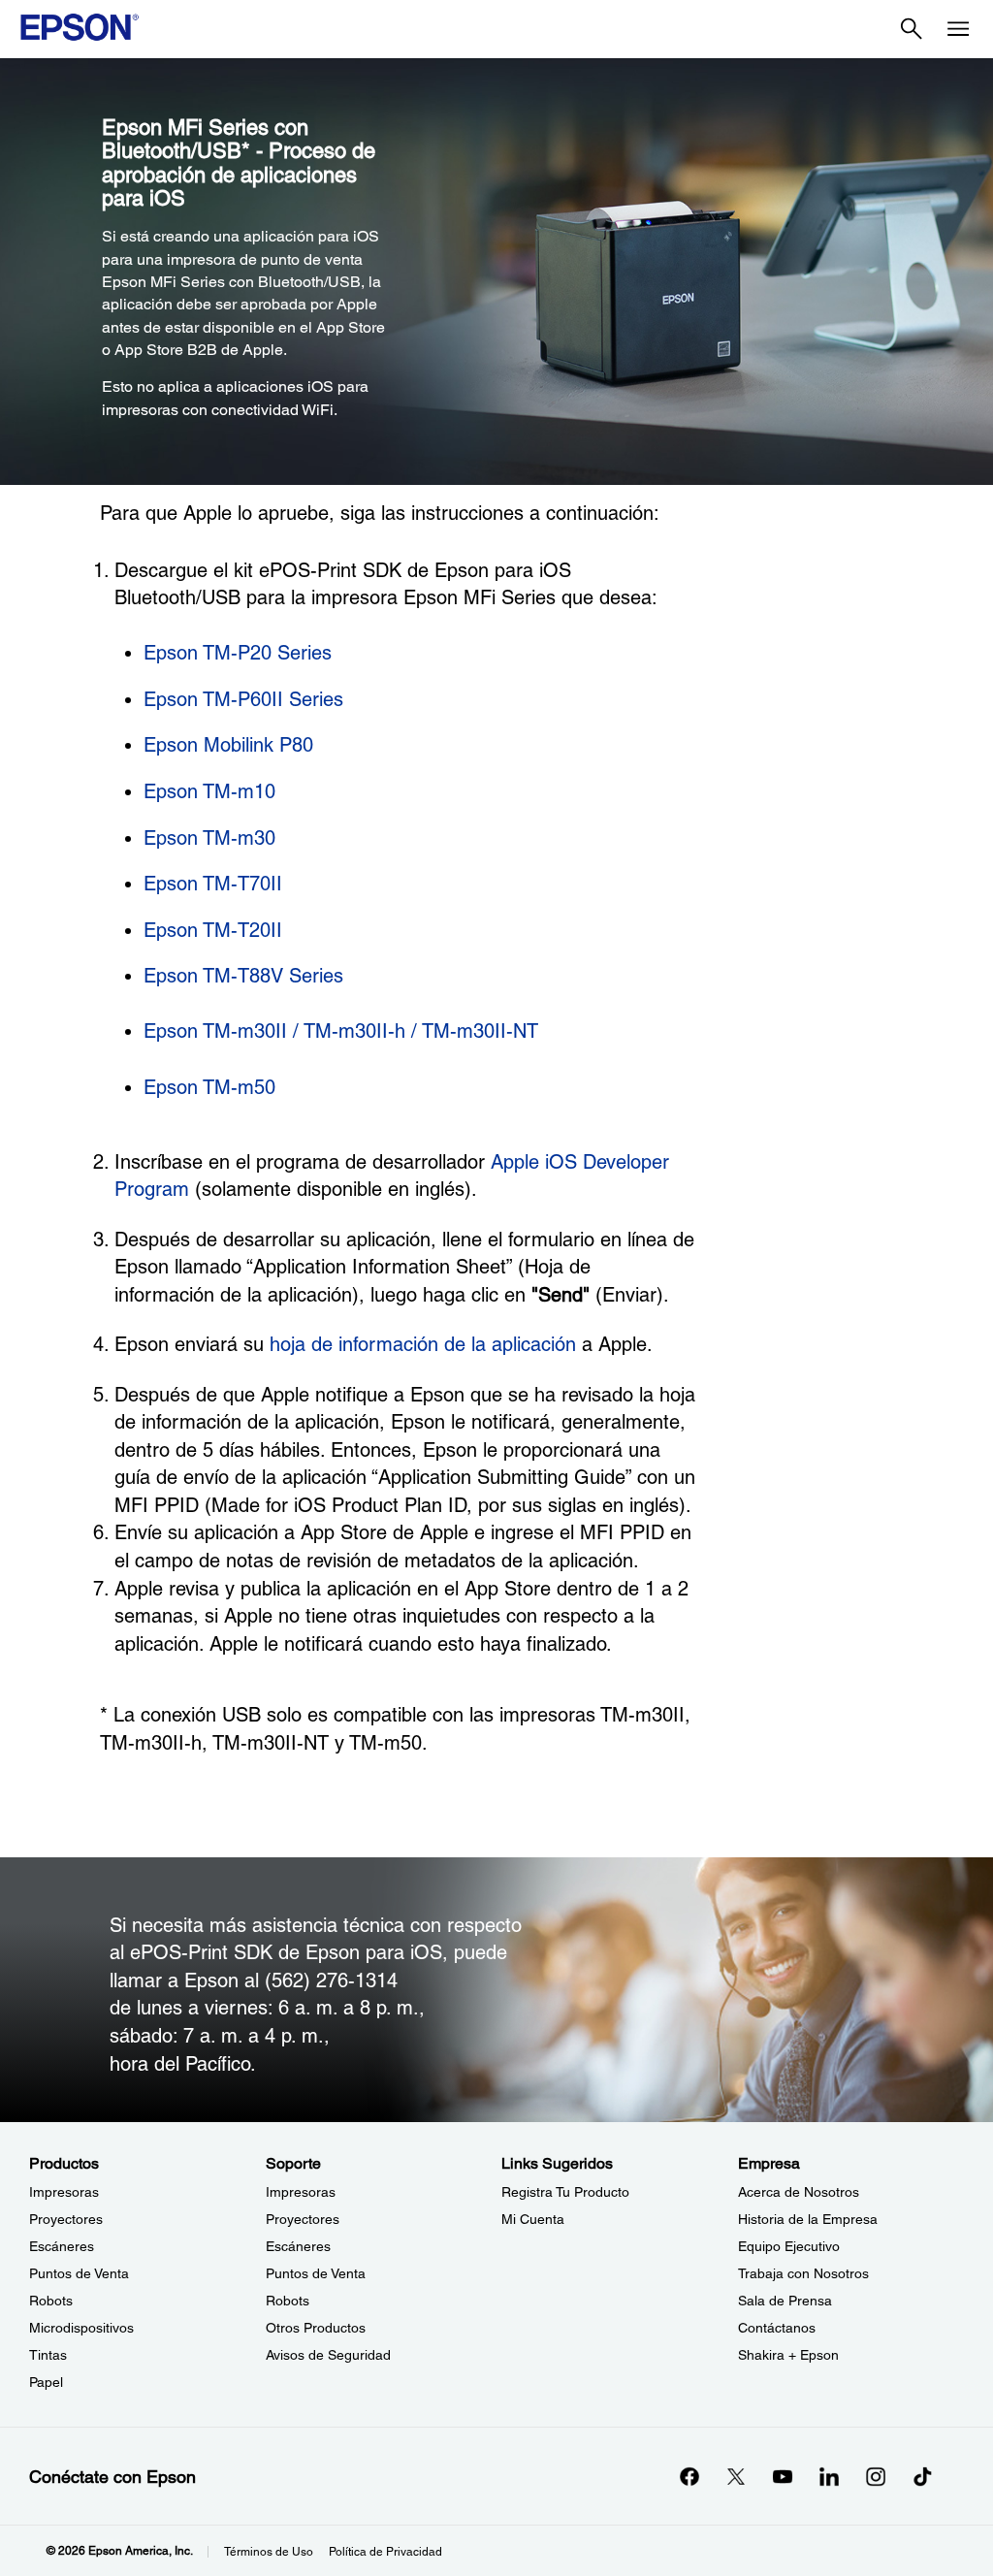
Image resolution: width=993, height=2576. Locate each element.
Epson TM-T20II (213, 930)
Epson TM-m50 (209, 1087)
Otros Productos (316, 2328)
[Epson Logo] (80, 27)
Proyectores (66, 2219)
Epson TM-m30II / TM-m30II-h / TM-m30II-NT (341, 1031)
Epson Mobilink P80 (228, 745)
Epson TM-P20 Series (238, 653)
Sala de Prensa (785, 2301)
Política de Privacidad (385, 2552)
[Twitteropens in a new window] (736, 2476)
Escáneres (62, 2246)
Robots (51, 2301)
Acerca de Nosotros (799, 2192)
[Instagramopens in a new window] (876, 2476)
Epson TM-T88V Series (243, 976)
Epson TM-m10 (209, 791)
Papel (46, 2382)
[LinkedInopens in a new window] (829, 2476)
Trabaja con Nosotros (803, 2273)
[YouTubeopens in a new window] (783, 2476)
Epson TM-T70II (213, 884)
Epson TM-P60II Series (243, 699)
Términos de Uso (269, 2552)
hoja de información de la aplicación (423, 1344)
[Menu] (958, 29)
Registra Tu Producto (565, 2192)
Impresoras (64, 2192)
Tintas (48, 2355)
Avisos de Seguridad (328, 2355)
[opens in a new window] (922, 2476)
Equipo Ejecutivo (789, 2246)
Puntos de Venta (79, 2273)
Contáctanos (777, 2328)
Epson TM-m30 (209, 838)
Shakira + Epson (788, 2355)
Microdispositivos (81, 2328)
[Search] (912, 29)
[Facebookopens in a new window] (689, 2476)
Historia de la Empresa (808, 2219)
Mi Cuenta (533, 2219)
